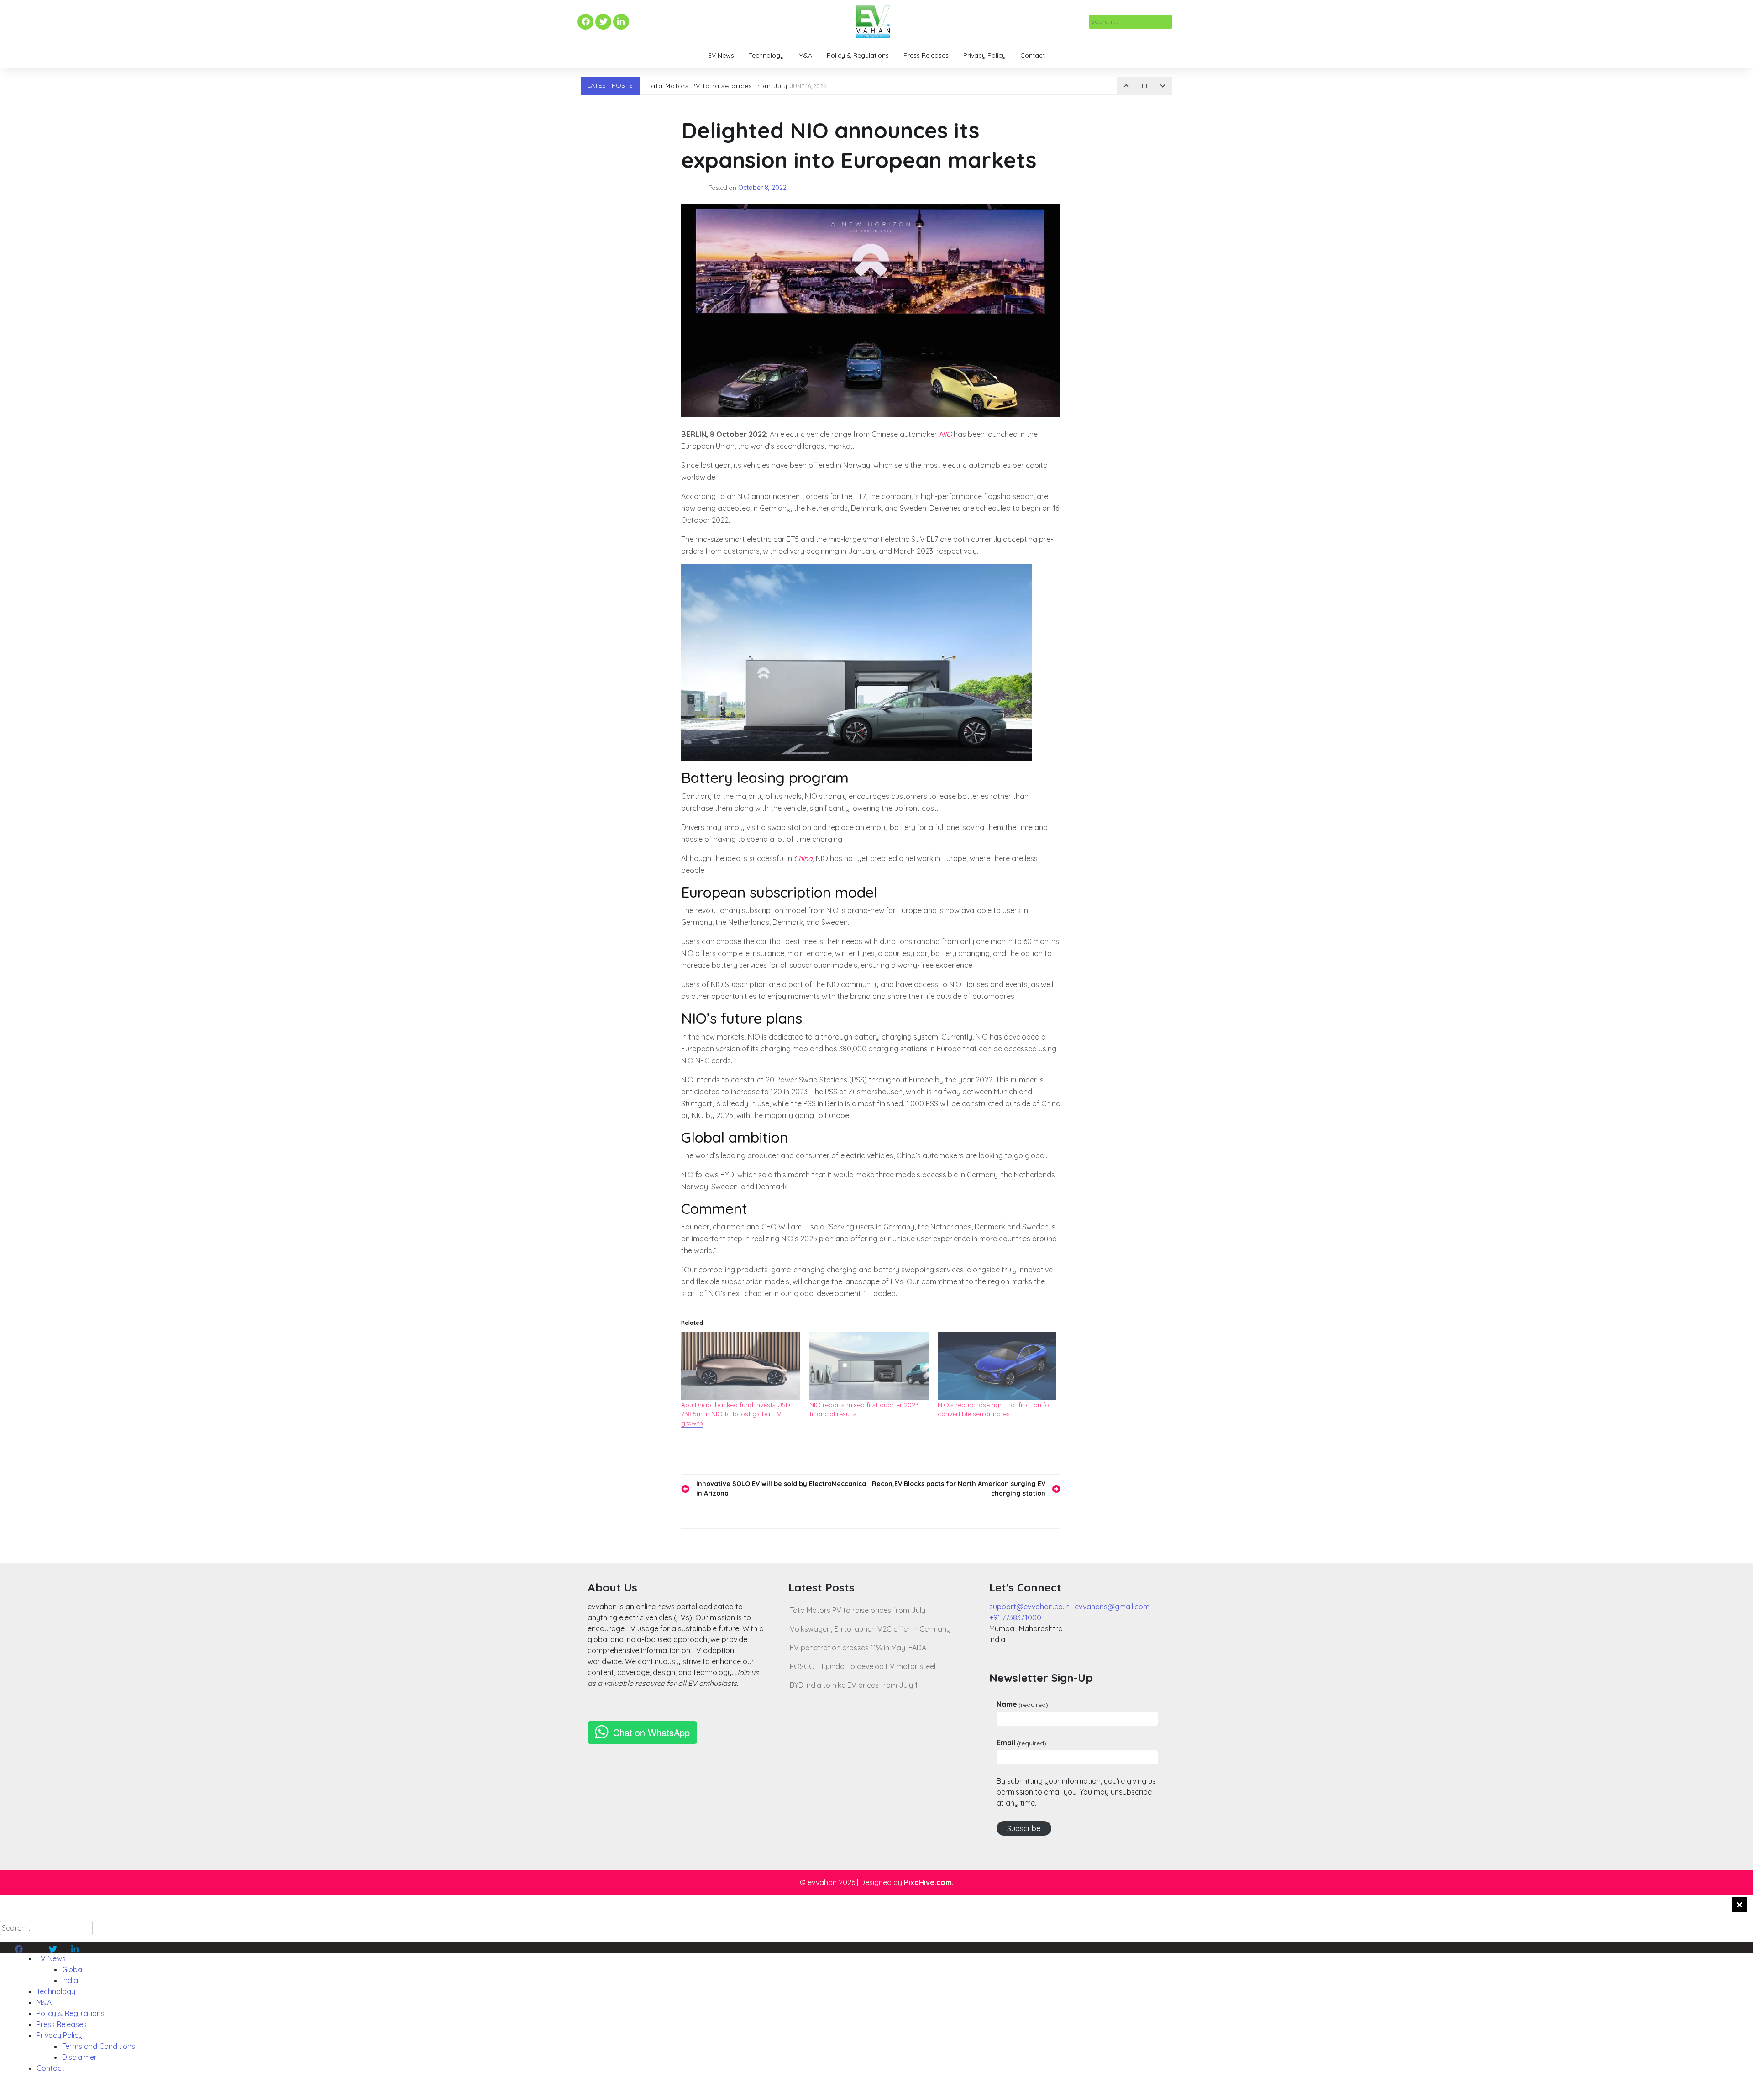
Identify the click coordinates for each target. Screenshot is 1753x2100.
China (803, 858)
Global (73, 1969)
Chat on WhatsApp (651, 1732)
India (70, 1980)
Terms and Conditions (99, 2046)
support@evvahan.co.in (1029, 1606)
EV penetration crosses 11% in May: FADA (858, 1648)
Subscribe (1024, 1828)
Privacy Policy (984, 55)
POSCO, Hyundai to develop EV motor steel (863, 1666)
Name (1022, 1704)
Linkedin (620, 22)
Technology (766, 55)
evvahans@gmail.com (1112, 1606)
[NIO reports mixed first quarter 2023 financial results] (869, 1366)
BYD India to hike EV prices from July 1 (854, 1685)
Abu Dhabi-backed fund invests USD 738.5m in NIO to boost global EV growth (736, 1414)
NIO (945, 434)
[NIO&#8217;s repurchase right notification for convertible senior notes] (997, 1366)
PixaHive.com (928, 1882)
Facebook (584, 22)
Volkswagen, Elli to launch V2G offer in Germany (870, 1629)
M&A (805, 55)
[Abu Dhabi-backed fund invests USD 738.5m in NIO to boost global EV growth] (741, 1366)
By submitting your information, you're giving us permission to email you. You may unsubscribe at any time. (1076, 1792)
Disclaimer (79, 2057)
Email (1021, 1743)
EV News (721, 55)
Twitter (603, 22)
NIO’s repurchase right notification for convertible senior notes (995, 1409)
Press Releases (926, 55)
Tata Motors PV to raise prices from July (737, 86)
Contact (1033, 55)
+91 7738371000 (1015, 1617)
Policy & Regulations (858, 55)
